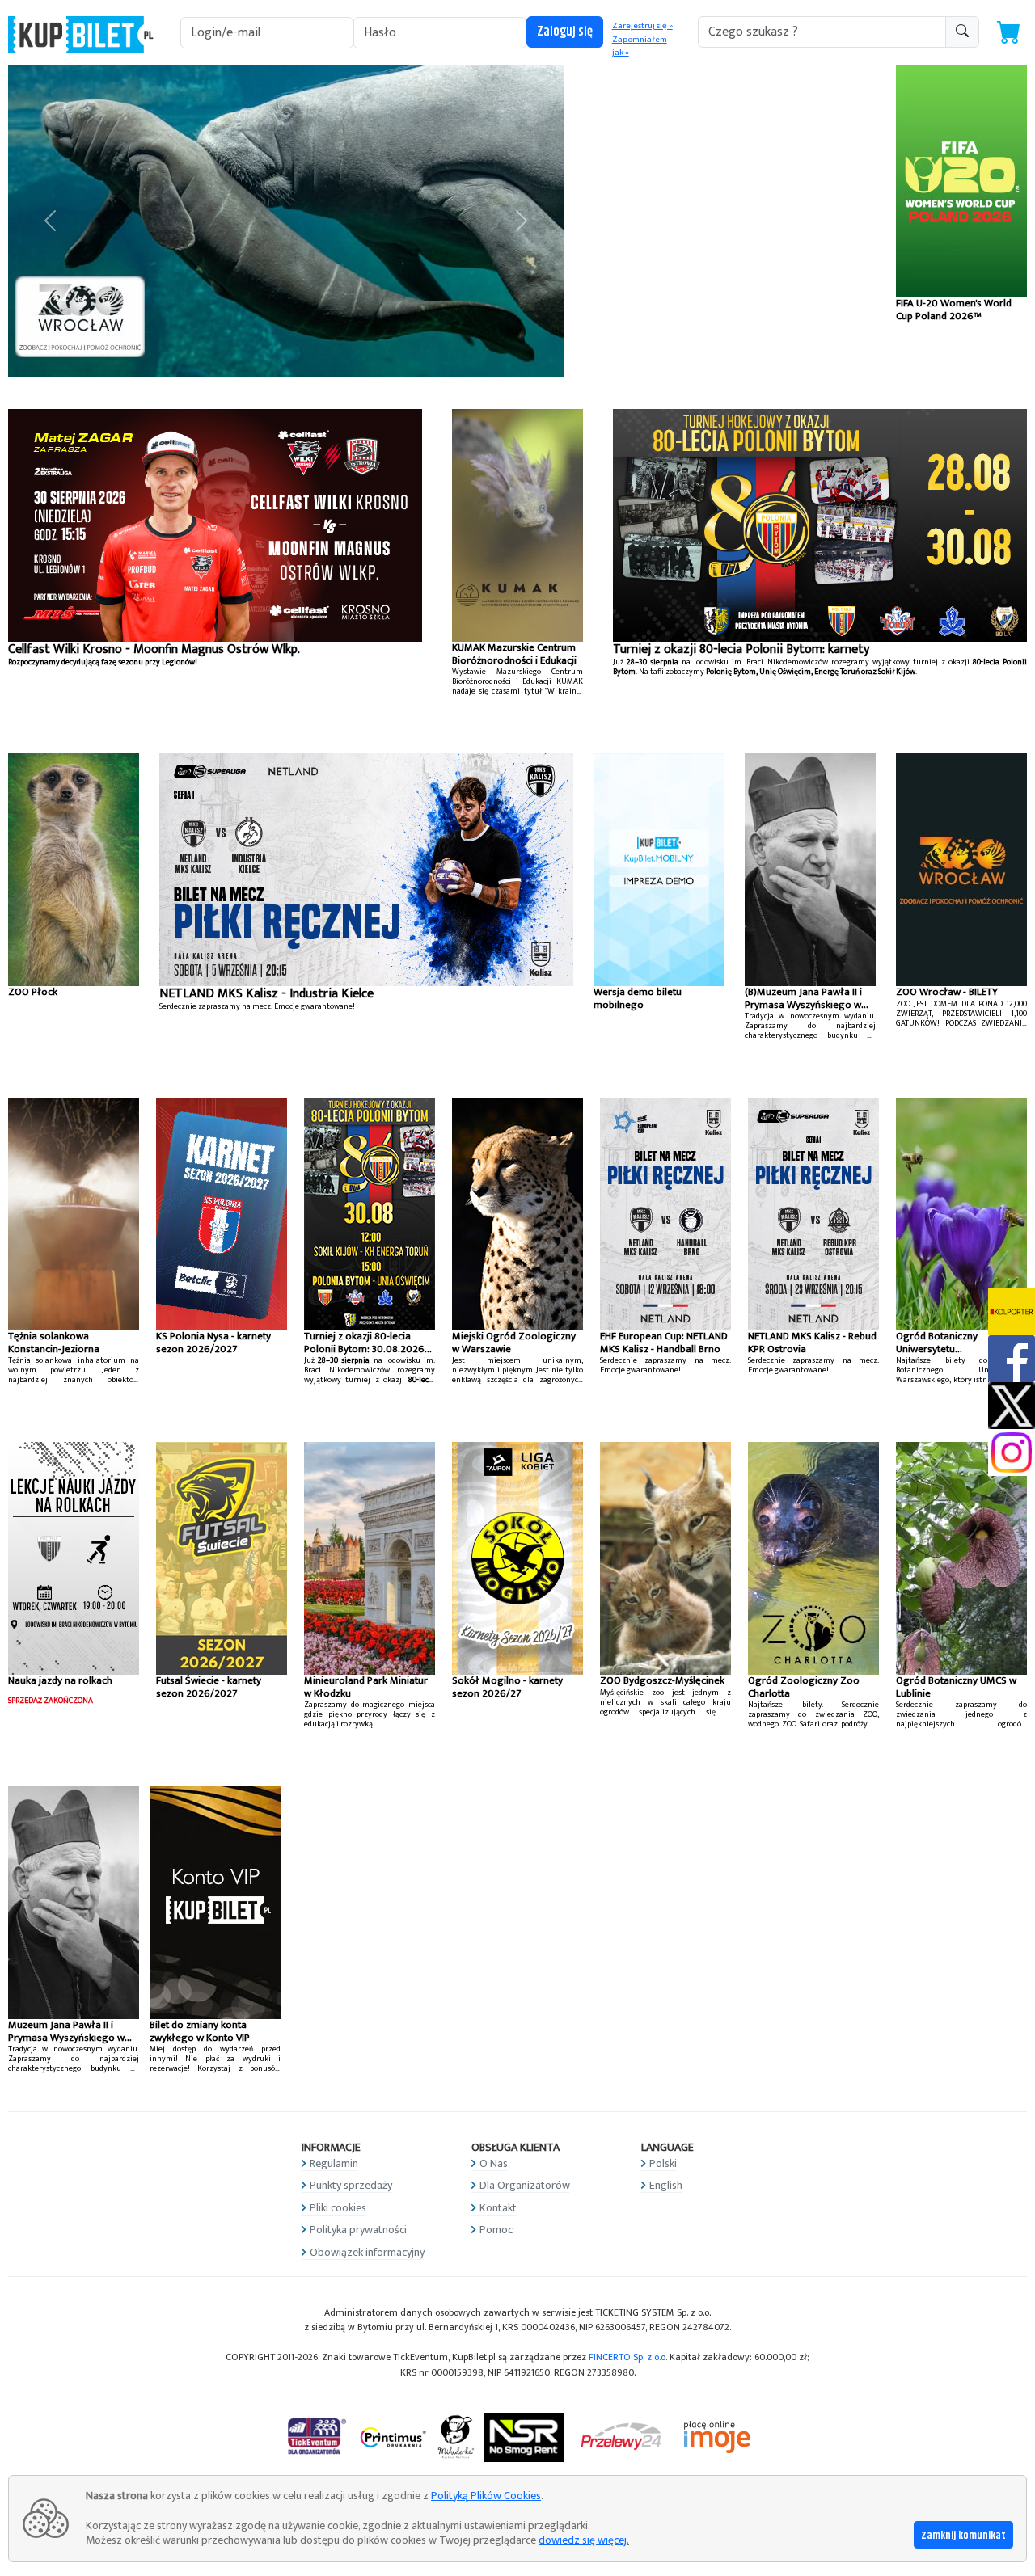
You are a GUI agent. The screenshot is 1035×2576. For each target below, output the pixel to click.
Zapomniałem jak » (640, 46)
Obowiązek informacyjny (367, 2252)
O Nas (494, 2163)
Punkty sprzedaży (351, 2185)
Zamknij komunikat (963, 2536)
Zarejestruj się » (642, 26)
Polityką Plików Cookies (486, 2496)
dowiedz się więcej (583, 2540)
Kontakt (498, 2208)
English (666, 2185)
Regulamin (334, 2163)
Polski (663, 2163)
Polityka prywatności (358, 2230)
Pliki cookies (338, 2208)
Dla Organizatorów (525, 2185)
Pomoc (496, 2230)
